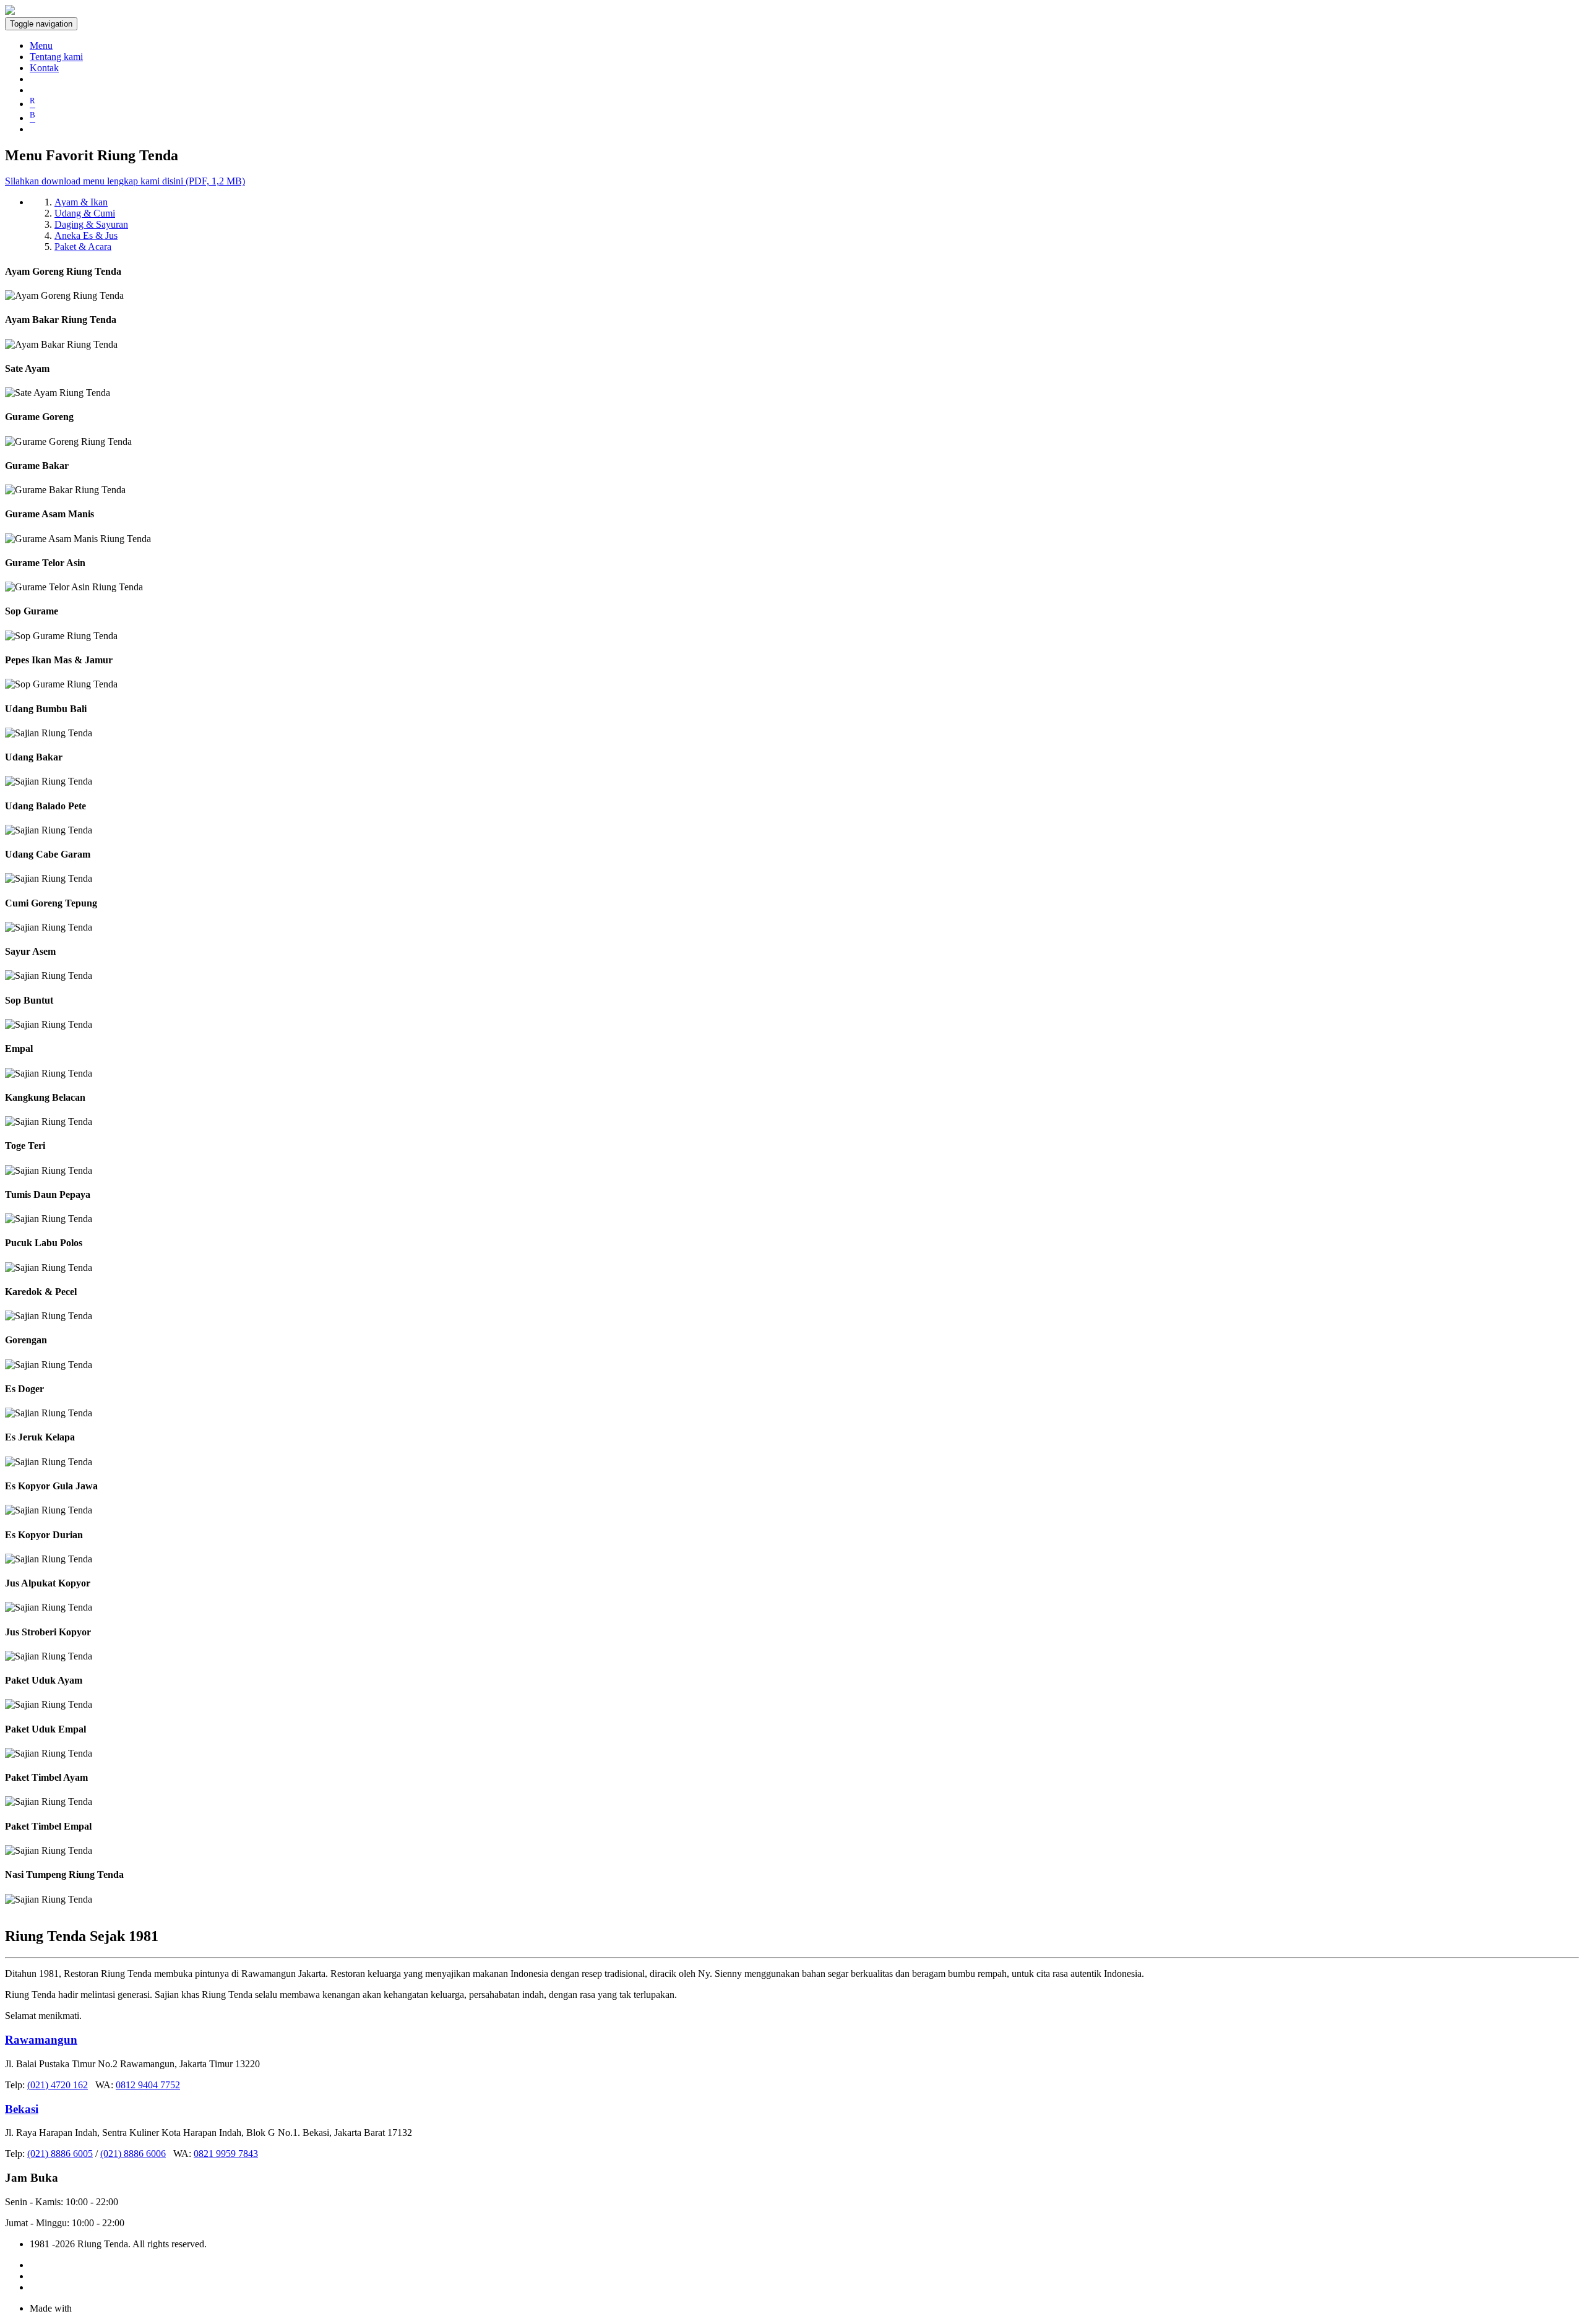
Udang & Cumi (85, 213)
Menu (41, 45)
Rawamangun (41, 2040)
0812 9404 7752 (148, 2085)
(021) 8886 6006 (133, 2154)
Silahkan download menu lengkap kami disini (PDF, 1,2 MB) (125, 181)
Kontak (44, 68)
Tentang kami (56, 57)
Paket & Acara (83, 247)
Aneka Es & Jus (86, 235)
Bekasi (22, 2109)
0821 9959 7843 (226, 2154)
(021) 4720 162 (58, 2085)
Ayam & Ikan (81, 202)
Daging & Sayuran (91, 224)
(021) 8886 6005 (60, 2154)
